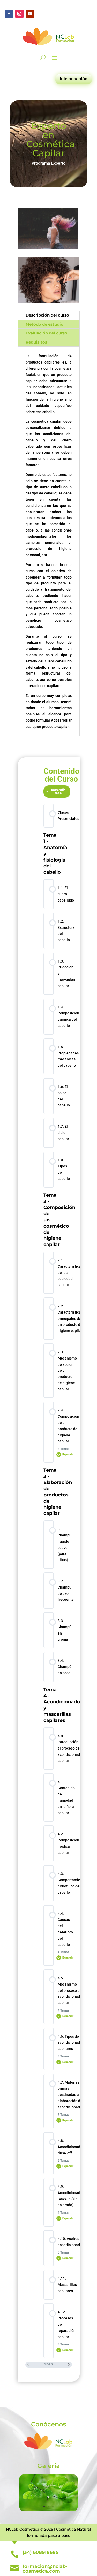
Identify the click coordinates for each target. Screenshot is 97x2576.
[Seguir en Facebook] (9, 14)
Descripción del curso (47, 315)
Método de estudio (44, 324)
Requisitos (36, 342)
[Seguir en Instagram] (19, 14)
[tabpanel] (49, 1247)
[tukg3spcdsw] (48, 2510)
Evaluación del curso (46, 333)
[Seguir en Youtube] (30, 14)
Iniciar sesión (74, 79)
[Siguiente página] (69, 2365)
